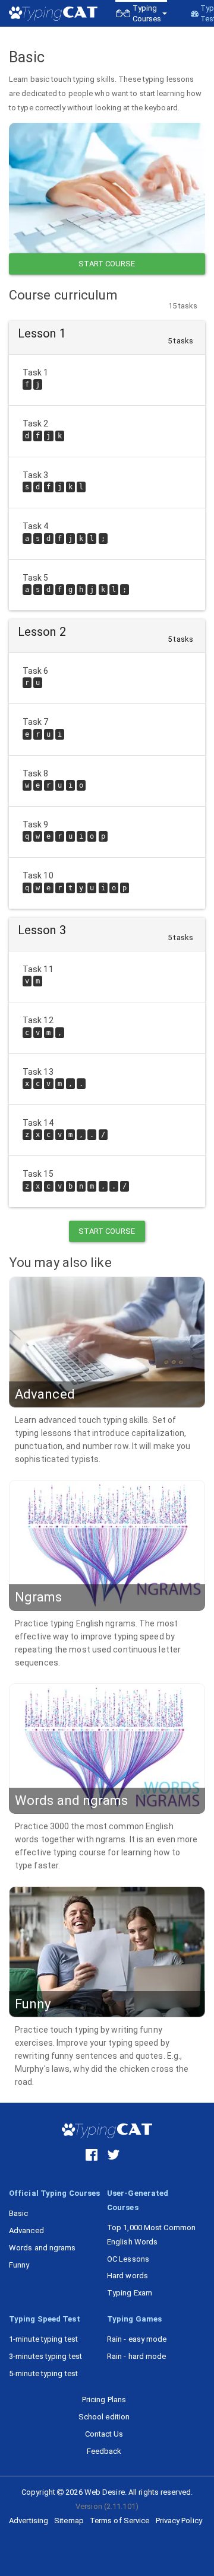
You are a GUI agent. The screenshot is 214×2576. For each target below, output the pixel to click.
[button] (141, 13)
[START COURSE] (107, 188)
